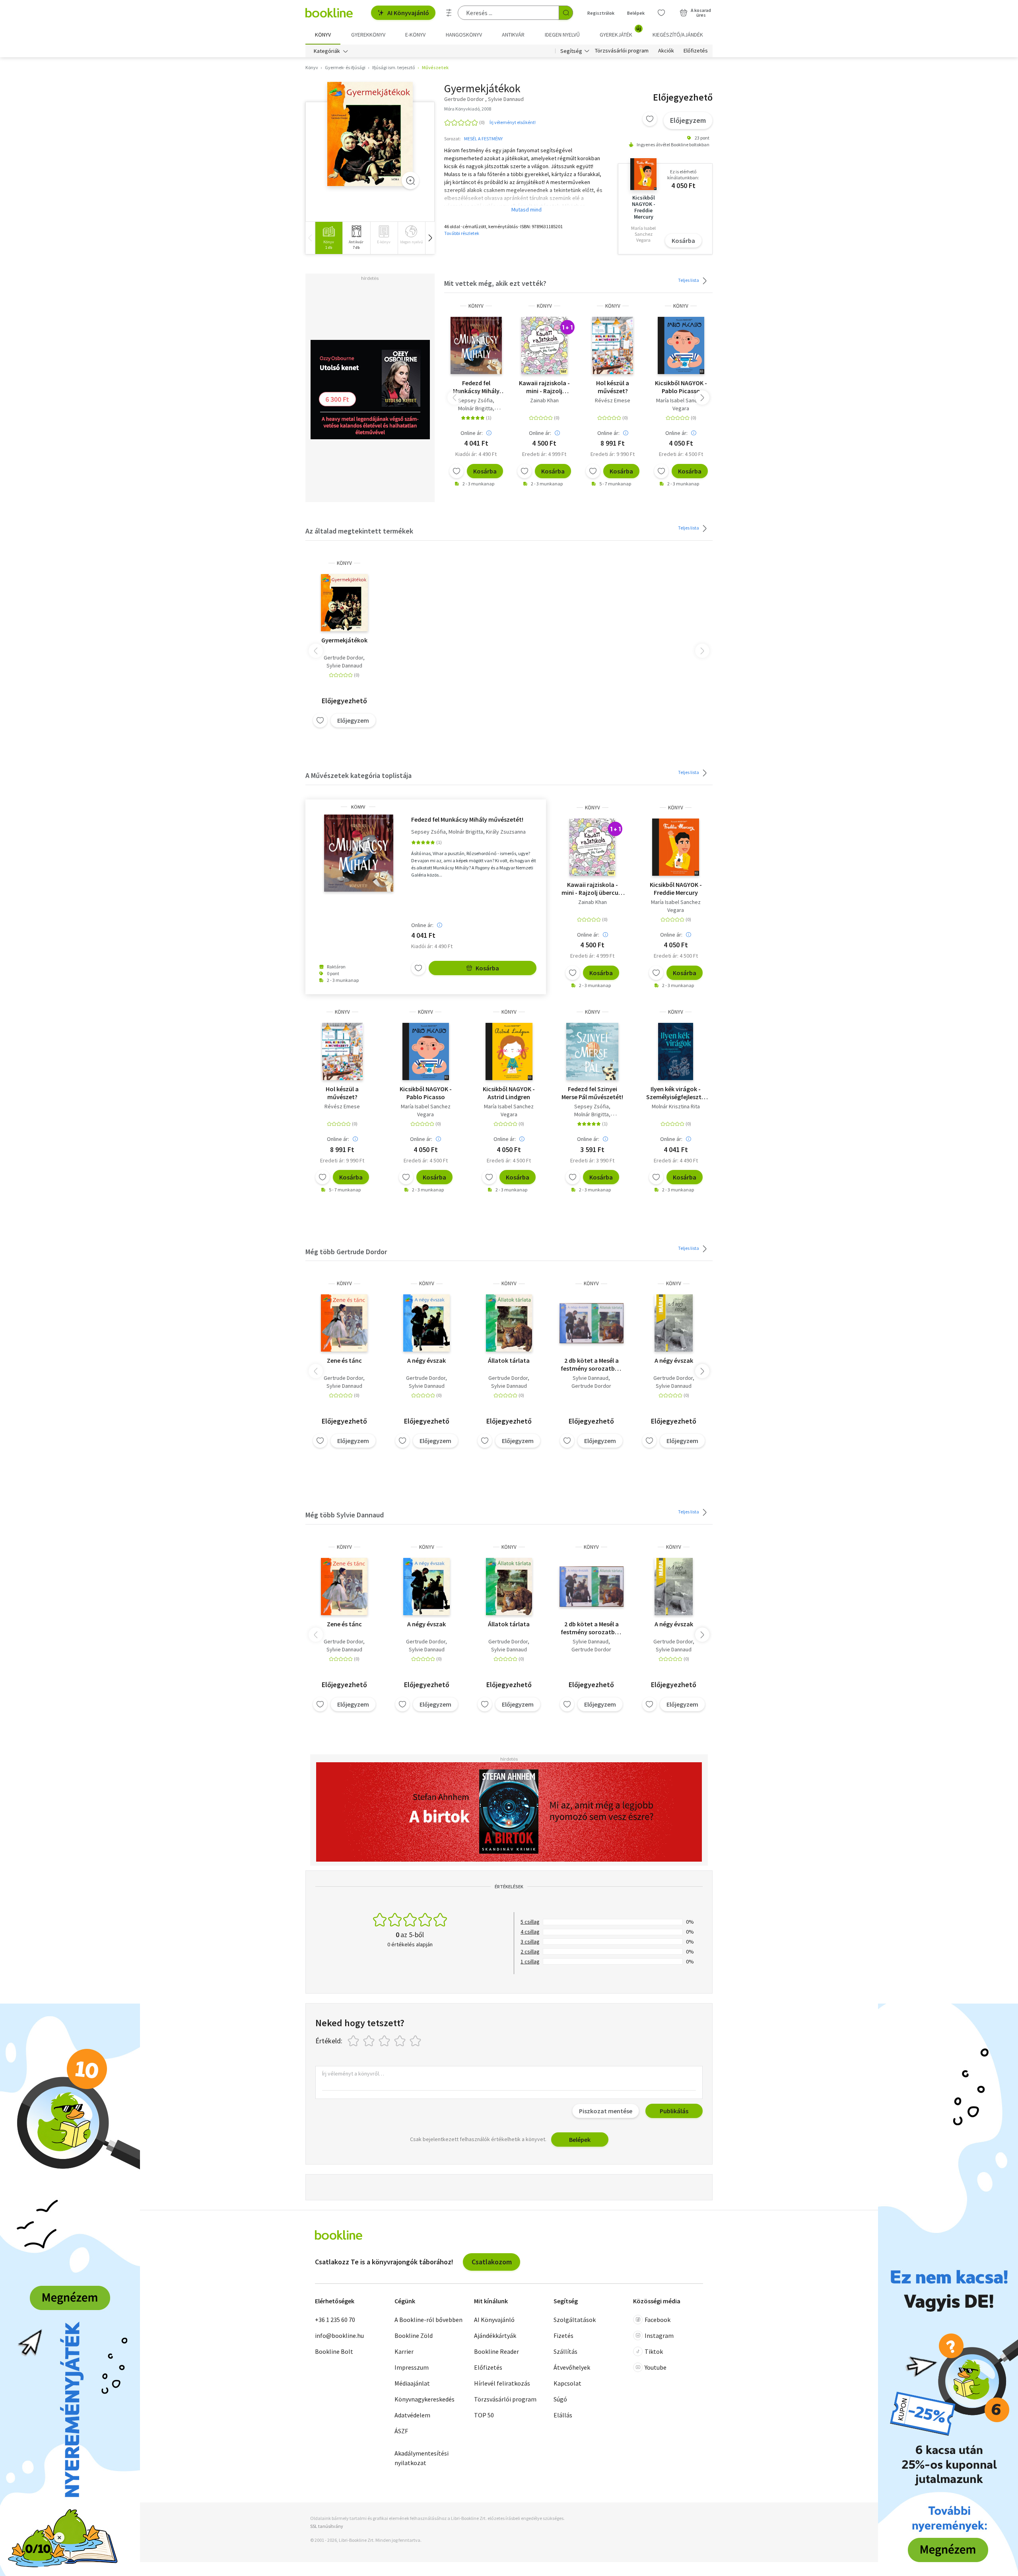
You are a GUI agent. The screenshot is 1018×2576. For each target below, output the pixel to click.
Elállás (563, 2415)
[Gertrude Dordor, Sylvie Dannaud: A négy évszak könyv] (426, 1323)
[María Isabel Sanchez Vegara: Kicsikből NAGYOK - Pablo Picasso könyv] (681, 345)
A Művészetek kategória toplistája (358, 775)
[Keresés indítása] (566, 13)
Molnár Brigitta (475, 408)
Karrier (404, 2351)
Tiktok (654, 2351)
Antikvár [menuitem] (513, 35)
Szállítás (565, 2351)
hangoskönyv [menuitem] (464, 35)
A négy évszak (426, 1360)
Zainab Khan (544, 400)
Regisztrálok (601, 13)
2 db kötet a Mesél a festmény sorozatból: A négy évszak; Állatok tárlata (591, 1364)
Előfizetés (696, 51)
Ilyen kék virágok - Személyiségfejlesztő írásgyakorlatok (676, 1093)
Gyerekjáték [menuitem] (620, 32)
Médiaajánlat (412, 2383)
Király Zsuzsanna (506, 832)
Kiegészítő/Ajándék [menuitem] (678, 35)
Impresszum (412, 2367)
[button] (430, 238)
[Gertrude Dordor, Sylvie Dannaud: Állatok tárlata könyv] (509, 1323)
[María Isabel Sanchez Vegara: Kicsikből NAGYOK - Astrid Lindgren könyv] (509, 1051)
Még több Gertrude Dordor (346, 1252)
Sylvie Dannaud (344, 665)
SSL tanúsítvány (327, 2526)
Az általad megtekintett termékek (359, 531)
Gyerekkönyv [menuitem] (368, 35)
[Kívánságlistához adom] (650, 119)
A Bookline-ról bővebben (428, 2320)
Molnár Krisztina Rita (676, 1106)
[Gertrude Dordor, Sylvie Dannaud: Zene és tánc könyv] (344, 1323)
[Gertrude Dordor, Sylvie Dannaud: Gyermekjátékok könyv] (370, 134)
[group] (329, 238)
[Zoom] (410, 180)
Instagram (659, 2335)
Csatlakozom (492, 2262)
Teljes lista (689, 280)
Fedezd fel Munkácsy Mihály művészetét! (476, 387)
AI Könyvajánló (408, 13)
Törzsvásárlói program (622, 51)
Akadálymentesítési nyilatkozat (422, 2458)
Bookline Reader (496, 2351)
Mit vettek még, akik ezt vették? (495, 283)
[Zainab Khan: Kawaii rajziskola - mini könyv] (544, 345)
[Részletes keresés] (449, 13)
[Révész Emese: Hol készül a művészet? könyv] (613, 345)
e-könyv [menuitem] (415, 35)
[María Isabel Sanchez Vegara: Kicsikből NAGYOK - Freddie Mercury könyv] (676, 847)
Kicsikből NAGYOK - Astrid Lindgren (509, 1093)
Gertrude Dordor (343, 658)
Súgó (560, 2399)
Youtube (656, 2367)
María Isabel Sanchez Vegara (681, 404)
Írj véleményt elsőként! (513, 122)
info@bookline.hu (339, 2335)
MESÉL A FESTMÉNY (483, 139)
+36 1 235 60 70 (335, 2320)
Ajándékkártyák (495, 2335)
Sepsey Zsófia (475, 400)
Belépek (636, 13)
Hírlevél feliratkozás (502, 2383)
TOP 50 (484, 2415)
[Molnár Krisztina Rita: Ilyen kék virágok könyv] (676, 1051)
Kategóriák (327, 51)
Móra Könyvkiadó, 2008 (468, 109)
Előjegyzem (688, 120)
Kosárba (683, 241)
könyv (476, 306)
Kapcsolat (567, 2383)
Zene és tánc (344, 1360)
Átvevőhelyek (572, 2367)
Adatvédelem (412, 2415)
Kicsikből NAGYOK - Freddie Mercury (676, 888)
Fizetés (563, 2335)
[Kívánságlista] (661, 13)
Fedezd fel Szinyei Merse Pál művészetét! (592, 1093)
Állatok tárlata (509, 1360)
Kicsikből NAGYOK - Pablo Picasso (681, 387)
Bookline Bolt (334, 2351)
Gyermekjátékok (344, 640)
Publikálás (674, 2111)
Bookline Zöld (414, 2335)
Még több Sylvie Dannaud (345, 1515)
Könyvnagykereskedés (424, 2399)
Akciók (666, 51)
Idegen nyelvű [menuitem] (562, 35)
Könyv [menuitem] (323, 35)
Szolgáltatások (575, 2320)
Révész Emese (613, 400)
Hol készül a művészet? (613, 387)
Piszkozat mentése (606, 2111)
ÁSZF (401, 2431)
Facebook (658, 2320)
